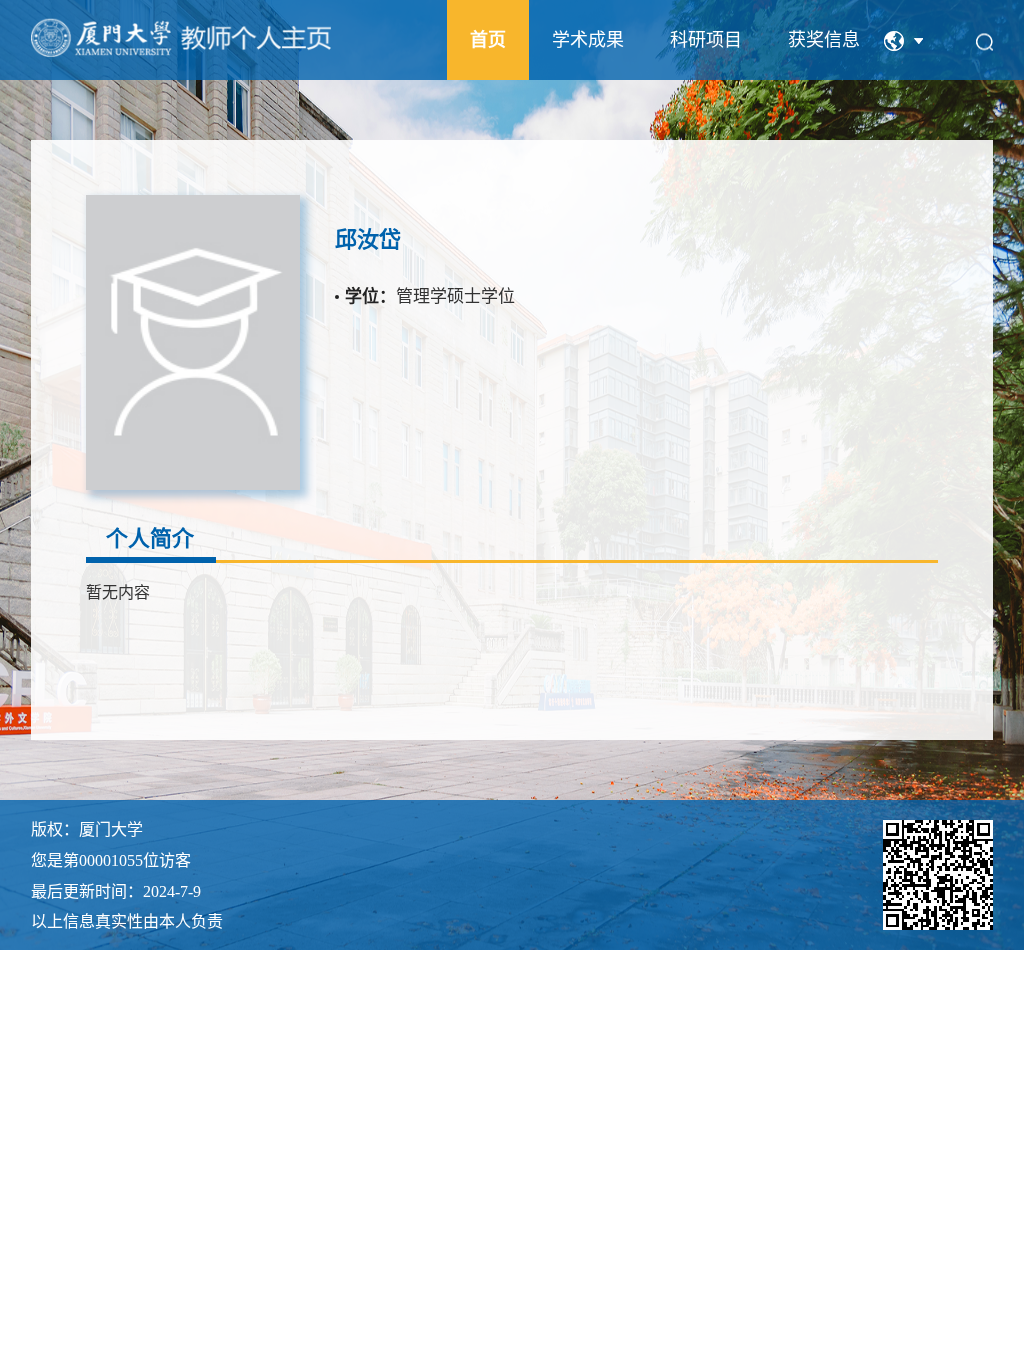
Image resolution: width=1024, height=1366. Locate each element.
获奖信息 (824, 40)
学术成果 (588, 40)
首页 (488, 40)
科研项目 (706, 40)
